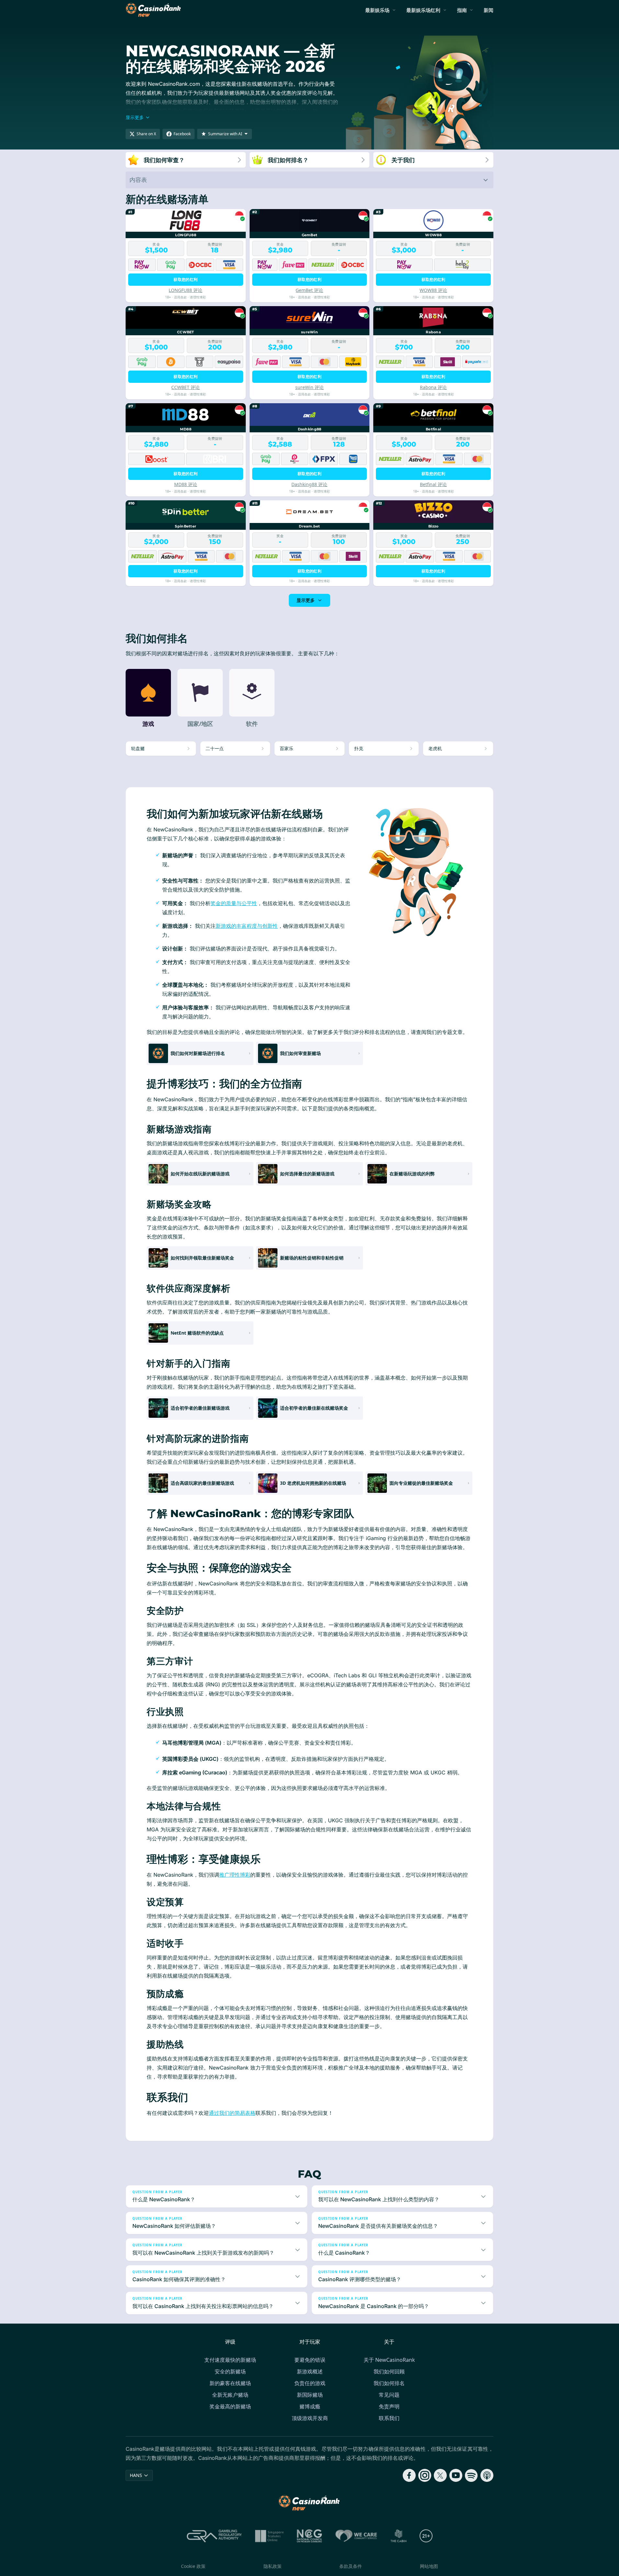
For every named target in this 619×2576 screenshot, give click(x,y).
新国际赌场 (310, 2395)
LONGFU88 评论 (186, 290)
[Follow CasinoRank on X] (440, 2475)
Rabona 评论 (433, 387)
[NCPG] (309, 2536)
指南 (462, 10)
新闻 (489, 10)
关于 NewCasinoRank (389, 2360)
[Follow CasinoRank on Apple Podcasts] (487, 2475)
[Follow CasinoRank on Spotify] (471, 2475)
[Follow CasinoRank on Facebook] (409, 2475)
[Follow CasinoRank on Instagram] (425, 2475)
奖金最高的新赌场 (230, 2406)
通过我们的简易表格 (232, 2113)
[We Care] (356, 2536)
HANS (136, 2475)
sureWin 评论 (309, 387)
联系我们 (389, 2418)
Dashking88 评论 (309, 484)
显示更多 (306, 600)
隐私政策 (273, 2566)
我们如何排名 (389, 2383)
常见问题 (389, 2395)
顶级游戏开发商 (310, 2418)
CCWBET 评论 (186, 387)
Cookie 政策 (193, 2566)
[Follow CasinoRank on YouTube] (456, 2475)
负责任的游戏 (310, 2383)
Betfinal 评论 (433, 484)
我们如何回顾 (389, 2371)
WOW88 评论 (433, 290)
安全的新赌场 (230, 2371)
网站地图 (429, 2566)
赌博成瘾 (310, 2406)
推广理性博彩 (235, 1875)
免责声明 (389, 2406)
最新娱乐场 (377, 10)
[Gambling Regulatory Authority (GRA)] (214, 2536)
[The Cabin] (399, 2536)
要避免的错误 (310, 2360)
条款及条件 (351, 2566)
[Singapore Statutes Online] (269, 2536)
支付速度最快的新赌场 (230, 2360)
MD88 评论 (186, 484)
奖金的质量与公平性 (234, 903)
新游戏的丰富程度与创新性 (247, 926)
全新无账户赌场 (230, 2395)
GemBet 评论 (309, 290)
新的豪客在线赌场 (230, 2383)
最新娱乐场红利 (423, 10)
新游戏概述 (310, 2371)
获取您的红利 (186, 279)
